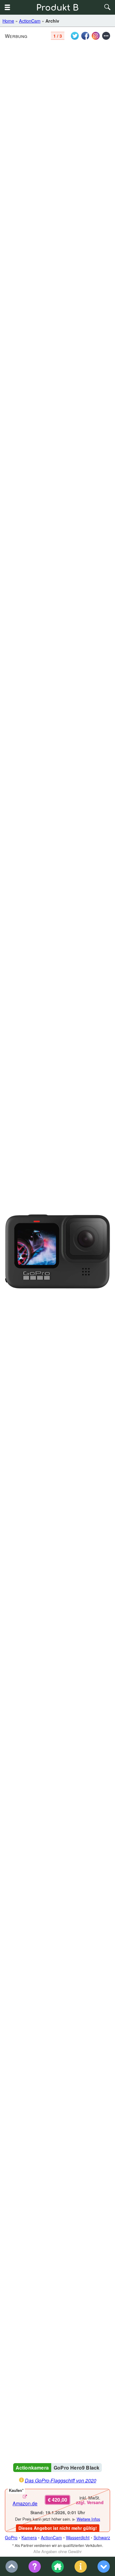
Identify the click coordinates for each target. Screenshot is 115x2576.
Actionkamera (32, 2468)
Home (8, 21)
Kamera (29, 2537)
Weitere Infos (88, 2519)
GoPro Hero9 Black (77, 2468)
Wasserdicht (78, 2537)
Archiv (52, 21)
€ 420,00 (58, 2500)
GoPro (11, 2537)
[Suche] (108, 7)
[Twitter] (75, 36)
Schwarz (102, 2537)
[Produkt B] (58, 7)
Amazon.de (25, 2503)
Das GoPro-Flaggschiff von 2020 (61, 2480)
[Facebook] (85, 36)
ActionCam (30, 21)
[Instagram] (96, 36)
